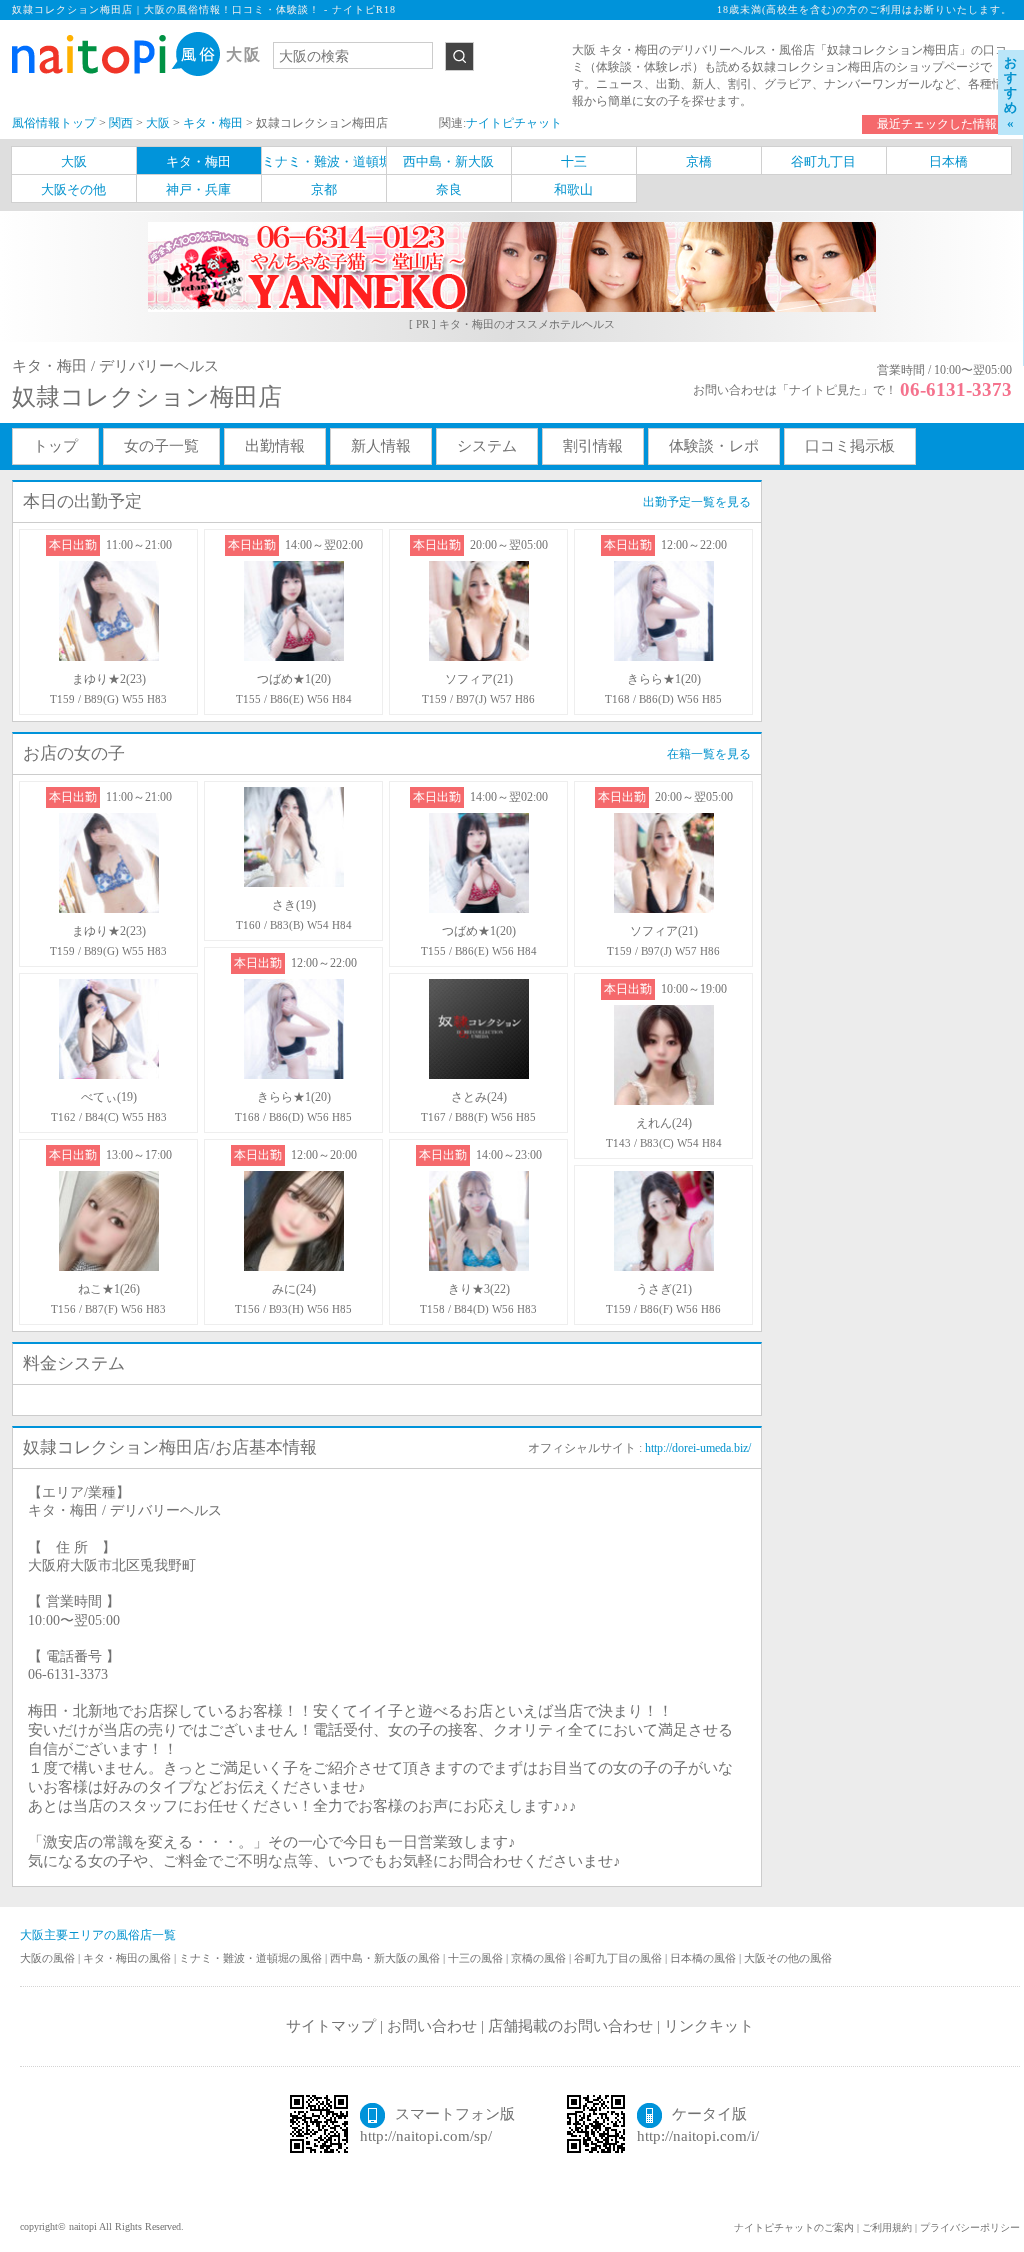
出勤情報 (275, 446)
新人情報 (381, 446)
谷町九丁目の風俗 (619, 1958)
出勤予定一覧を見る (697, 502)
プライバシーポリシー (970, 2227)
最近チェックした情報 (937, 124)
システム (487, 446)
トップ (55, 446)
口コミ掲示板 (850, 446)
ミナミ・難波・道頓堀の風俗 (252, 1958)
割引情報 (593, 446)
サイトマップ (331, 2026)
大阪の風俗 (49, 1958)
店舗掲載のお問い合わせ (570, 2026)
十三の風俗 (477, 1958)
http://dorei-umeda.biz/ (698, 1448)
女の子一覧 (161, 446)
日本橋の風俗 (704, 1958)
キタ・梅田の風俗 (128, 1958)
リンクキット (709, 2026)
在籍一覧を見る (709, 754)
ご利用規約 (887, 2227)
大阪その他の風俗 (788, 1958)
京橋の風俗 (540, 1958)
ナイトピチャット (514, 123)
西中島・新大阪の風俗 (386, 1958)
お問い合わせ (432, 2026)
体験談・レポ (714, 446)
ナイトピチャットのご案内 (794, 2227)
